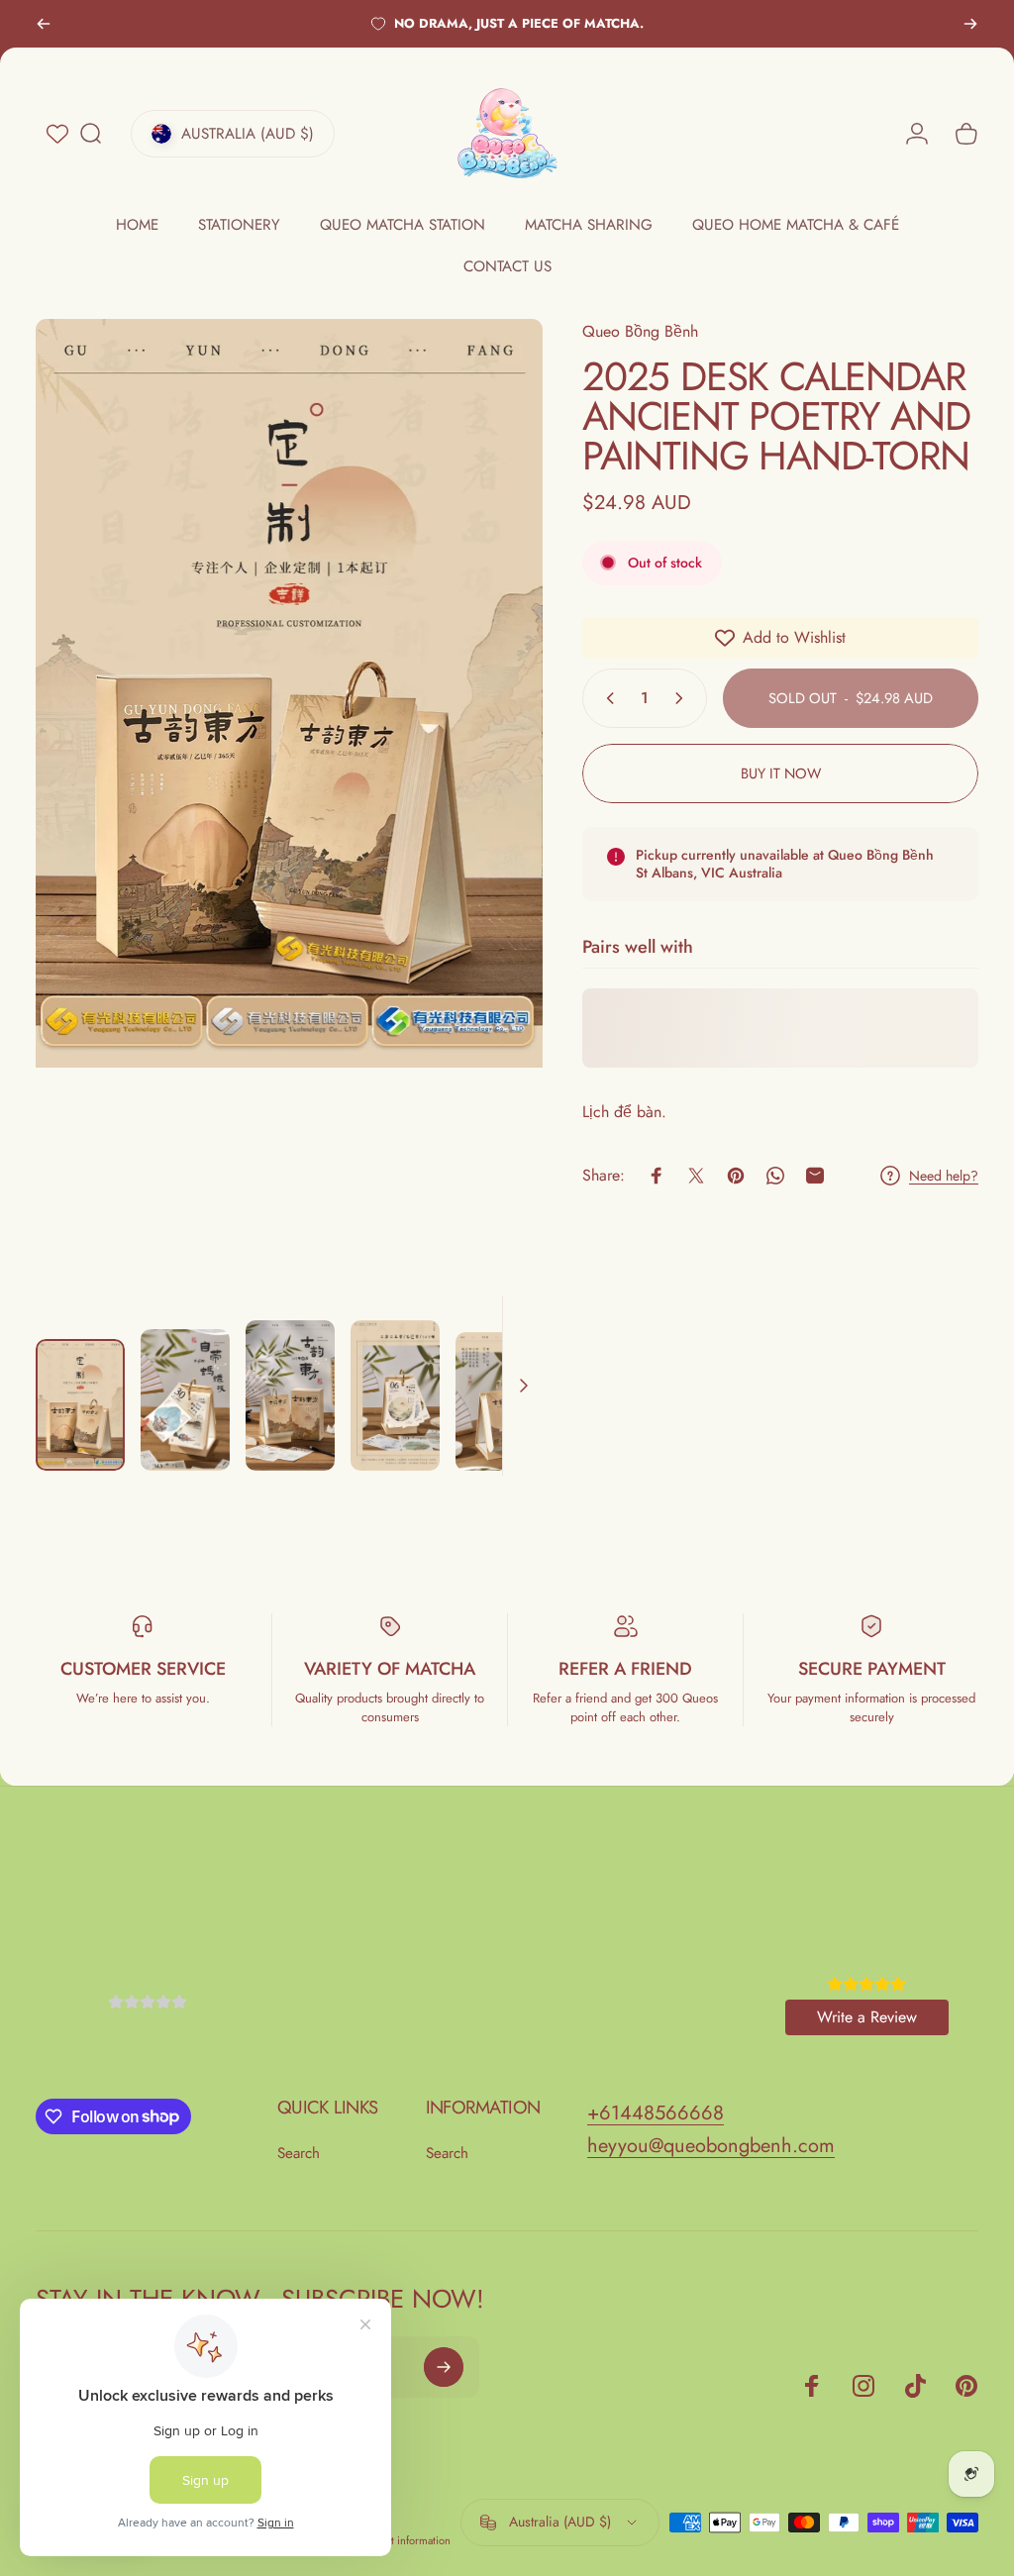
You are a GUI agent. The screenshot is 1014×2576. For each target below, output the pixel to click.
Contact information (405, 2540)
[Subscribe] (444, 2367)
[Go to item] (80, 1405)
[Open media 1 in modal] (289, 802)
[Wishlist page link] (57, 134)
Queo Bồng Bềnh (640, 331)
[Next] (970, 24)
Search (299, 2154)
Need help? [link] (944, 1177)
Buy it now (781, 773)
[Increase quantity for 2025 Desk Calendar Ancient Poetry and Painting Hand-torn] (683, 698)
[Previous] (44, 24)
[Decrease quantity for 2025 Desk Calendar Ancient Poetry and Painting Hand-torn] (606, 698)
